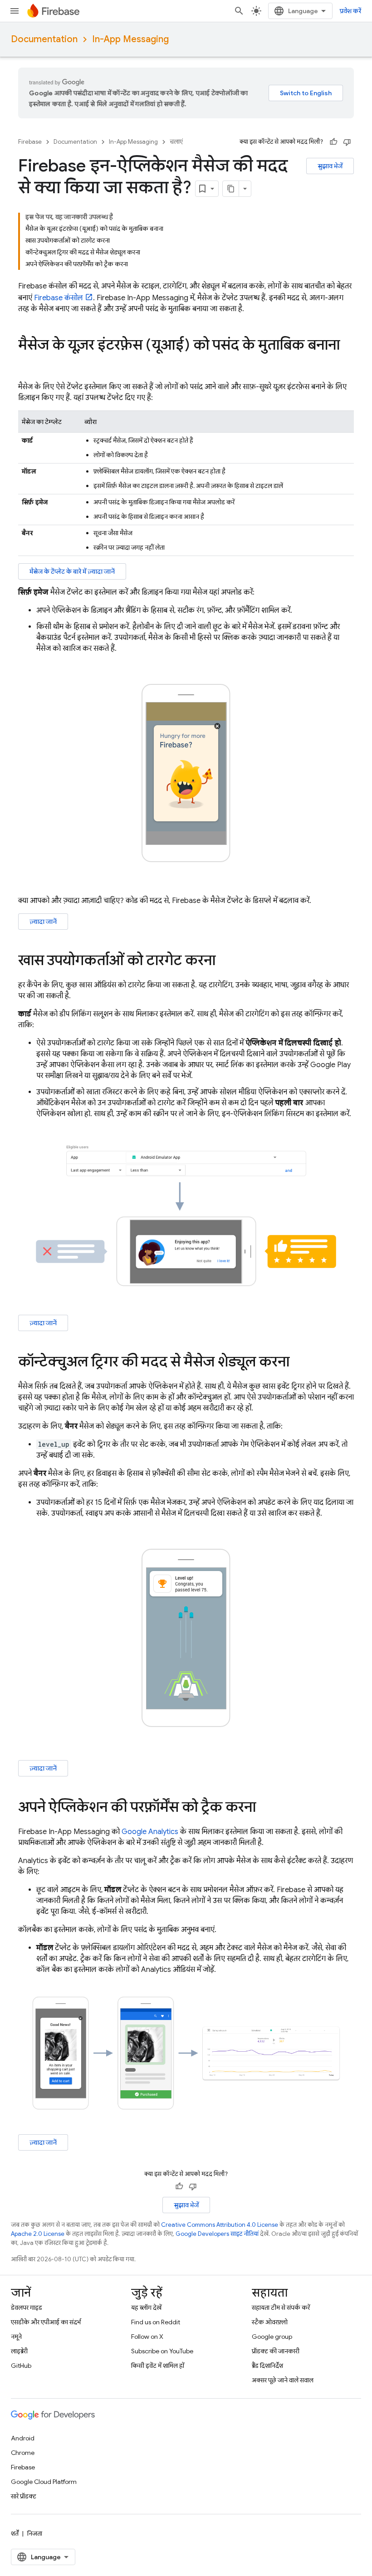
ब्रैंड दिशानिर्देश (267, 2366)
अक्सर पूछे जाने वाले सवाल (283, 2380)
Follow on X (147, 2337)
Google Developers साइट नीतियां (217, 2234)
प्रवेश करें (350, 11)
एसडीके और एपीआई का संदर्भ (46, 2322)
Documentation (44, 39)
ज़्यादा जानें (43, 922)
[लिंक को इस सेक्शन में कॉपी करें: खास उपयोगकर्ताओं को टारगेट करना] (225, 961)
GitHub (21, 2366)
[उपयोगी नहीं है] (347, 142)
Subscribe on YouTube (162, 2351)
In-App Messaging (130, 39)
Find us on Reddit (156, 2322)
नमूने (16, 2337)
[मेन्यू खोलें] (15, 11)
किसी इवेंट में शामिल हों (158, 2366)
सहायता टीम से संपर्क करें (281, 2308)
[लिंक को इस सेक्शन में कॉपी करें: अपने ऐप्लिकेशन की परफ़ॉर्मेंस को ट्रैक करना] (265, 1808)
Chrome (23, 2453)
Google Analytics (150, 1832)
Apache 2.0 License (38, 2234)
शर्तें (15, 2533)
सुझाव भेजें (330, 166)
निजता (35, 2533)
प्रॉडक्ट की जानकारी (276, 2351)
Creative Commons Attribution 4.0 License (220, 2225)
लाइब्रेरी (19, 2351)
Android (23, 2438)
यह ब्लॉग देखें (146, 2308)
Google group (272, 2337)
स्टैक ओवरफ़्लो (270, 2322)
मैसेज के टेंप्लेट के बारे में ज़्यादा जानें (72, 571)
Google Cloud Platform (44, 2482)
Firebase (30, 142)
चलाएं (176, 142)
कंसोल (59, 298)
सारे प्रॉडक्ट (24, 2496)
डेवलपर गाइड (27, 2308)
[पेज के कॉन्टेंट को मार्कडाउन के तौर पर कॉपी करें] (231, 189)
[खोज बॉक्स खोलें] (239, 11)
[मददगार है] (333, 142)
